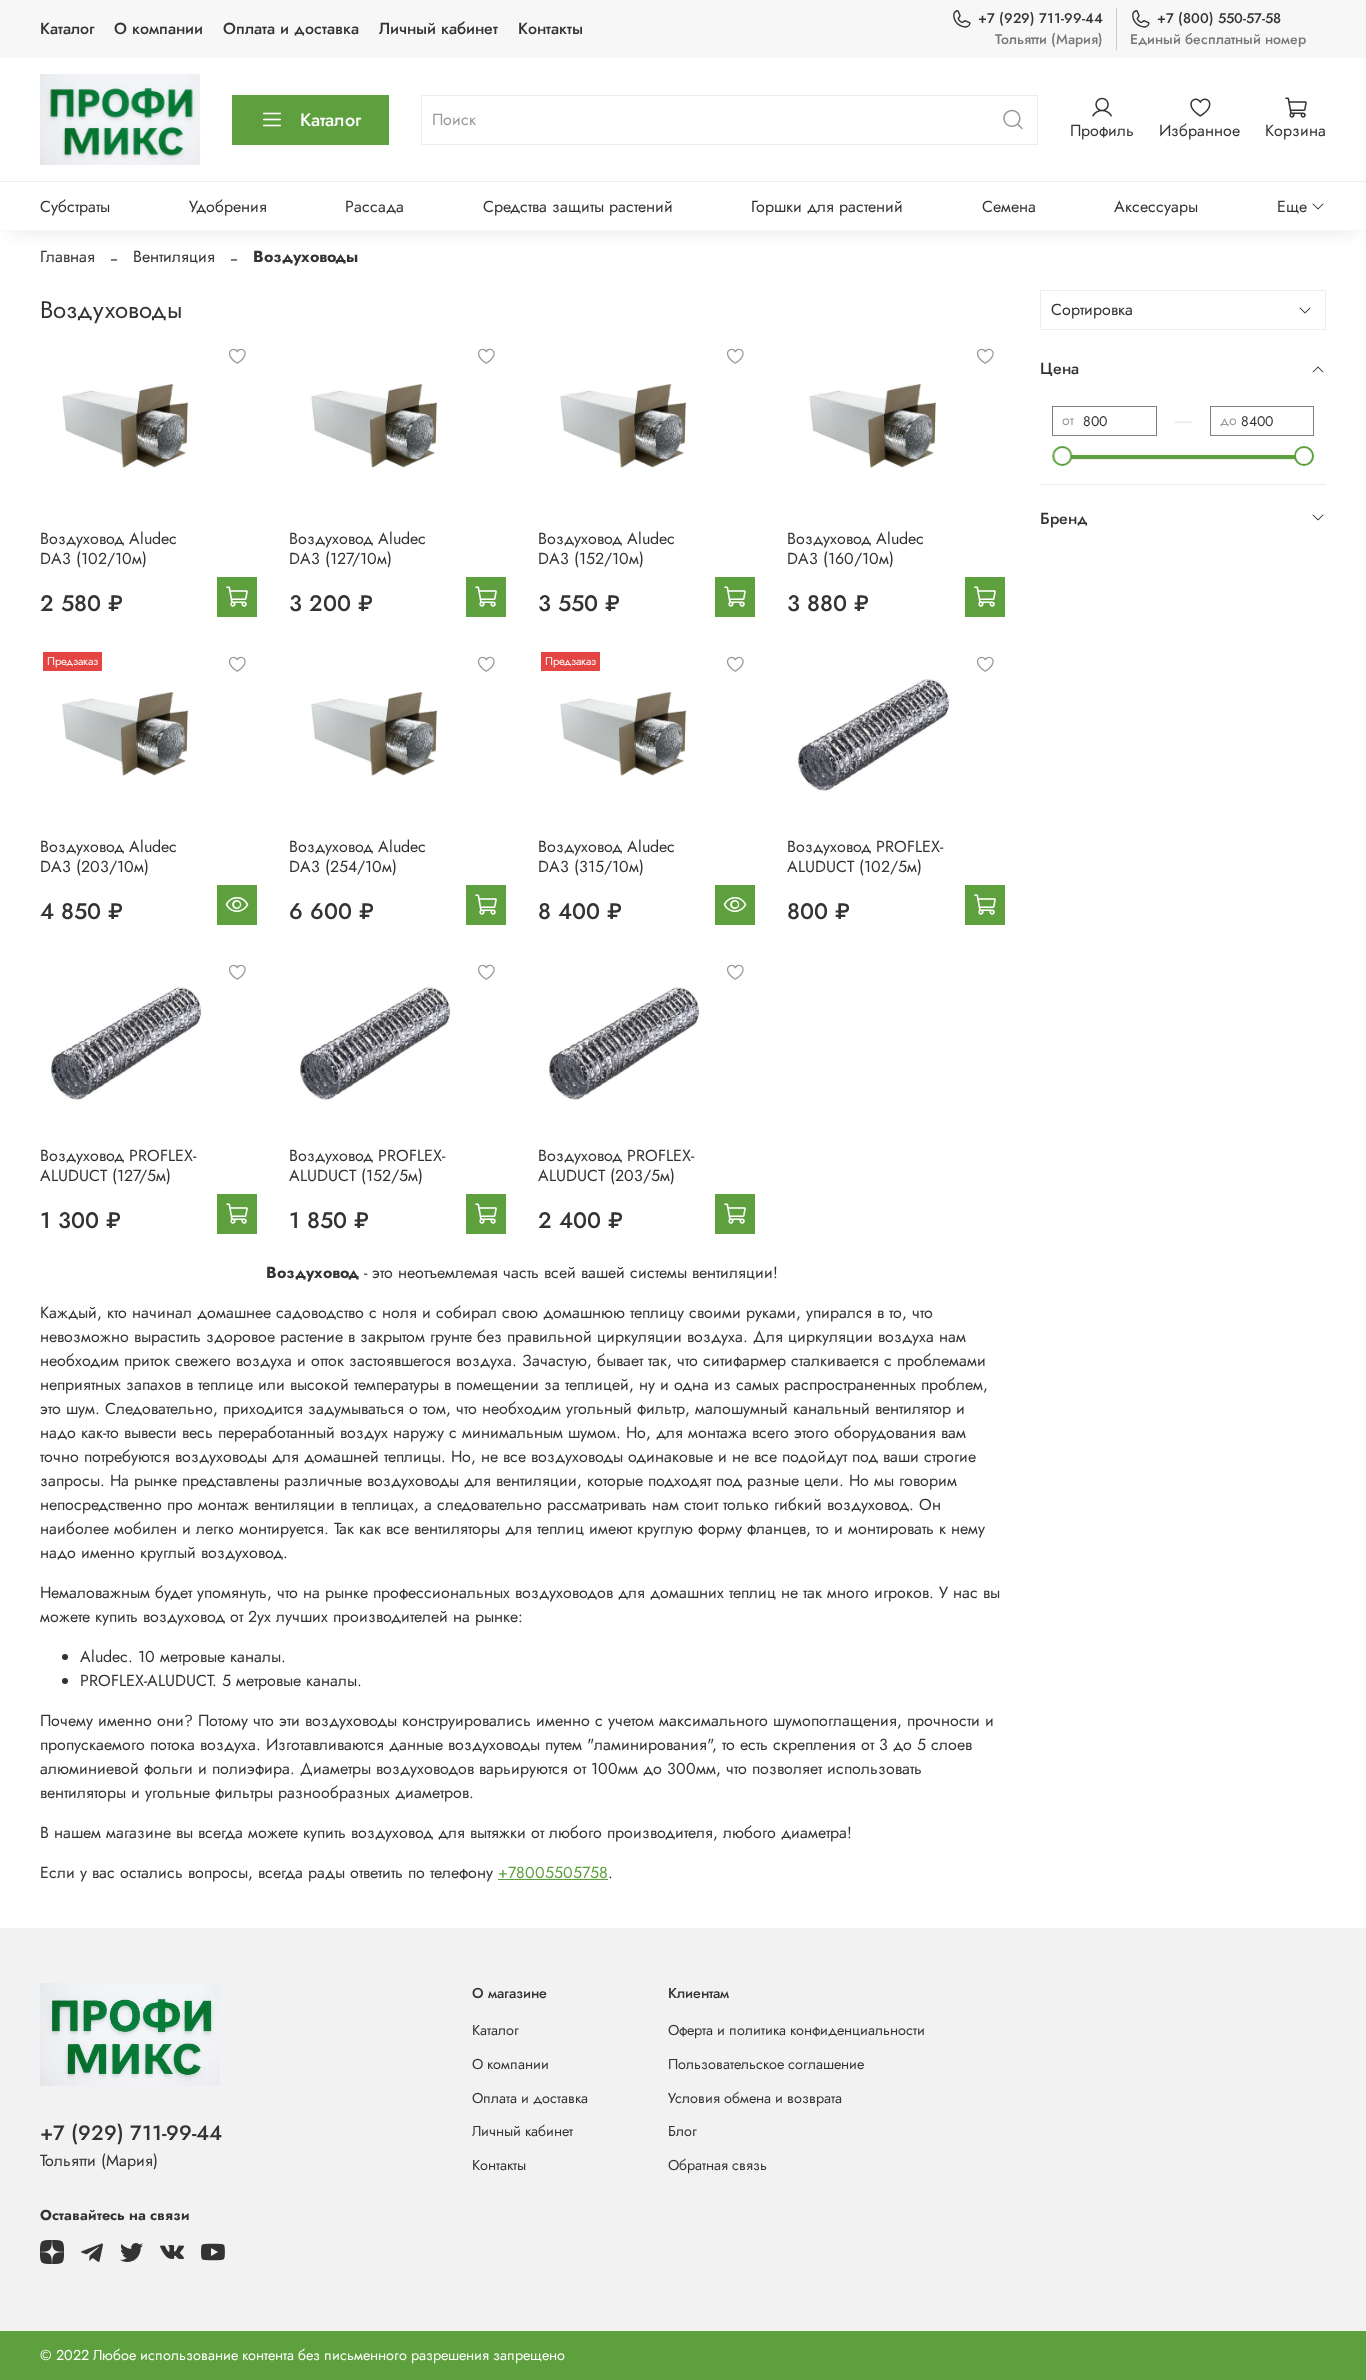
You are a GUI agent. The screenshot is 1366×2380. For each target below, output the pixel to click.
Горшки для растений (827, 206)
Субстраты (75, 206)
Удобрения (228, 206)
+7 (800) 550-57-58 (1219, 18)
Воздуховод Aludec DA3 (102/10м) (108, 548)
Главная (67, 256)
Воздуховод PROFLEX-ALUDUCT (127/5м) (118, 1165)
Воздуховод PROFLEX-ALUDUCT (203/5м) (616, 1165)
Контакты (550, 28)
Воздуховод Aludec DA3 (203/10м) (108, 856)
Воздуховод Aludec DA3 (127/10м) (357, 548)
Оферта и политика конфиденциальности (796, 2030)
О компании (158, 28)
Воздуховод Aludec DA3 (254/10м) (357, 856)
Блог (682, 2131)
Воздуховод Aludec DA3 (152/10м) (606, 548)
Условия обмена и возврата (755, 2098)
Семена (1009, 206)
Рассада (374, 206)
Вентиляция (174, 256)
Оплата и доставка (291, 28)
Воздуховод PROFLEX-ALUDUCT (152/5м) (367, 1165)
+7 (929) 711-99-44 (1040, 18)
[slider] (1062, 456)
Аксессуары (1156, 206)
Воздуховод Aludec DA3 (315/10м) (606, 856)
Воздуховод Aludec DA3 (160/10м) (855, 548)
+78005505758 (553, 1872)
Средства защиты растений (578, 206)
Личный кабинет (438, 28)
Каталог (67, 28)
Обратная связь (717, 2165)
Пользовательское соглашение (766, 2064)
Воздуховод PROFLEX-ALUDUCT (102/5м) (865, 856)
